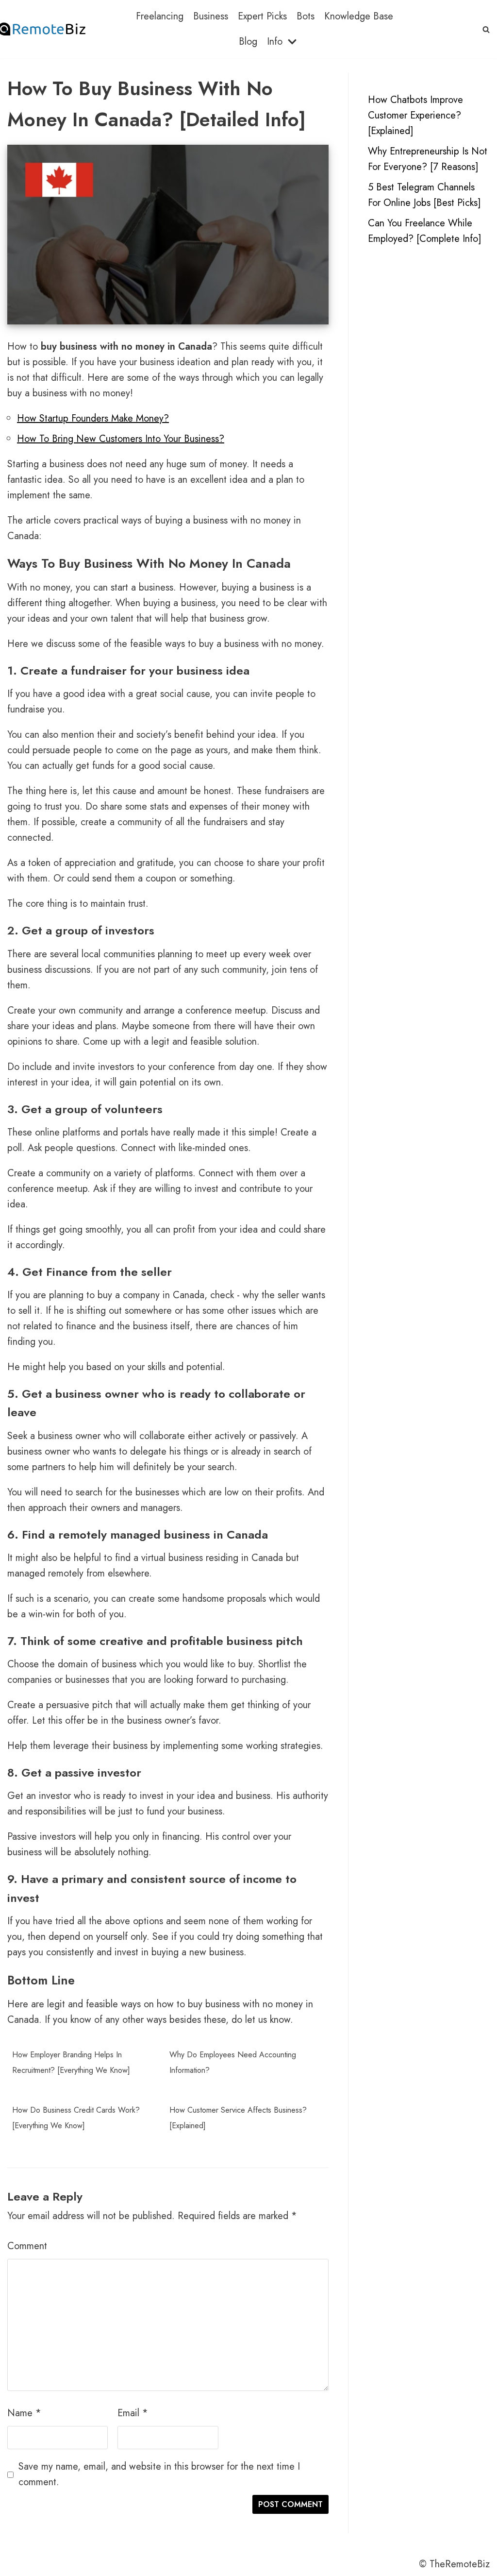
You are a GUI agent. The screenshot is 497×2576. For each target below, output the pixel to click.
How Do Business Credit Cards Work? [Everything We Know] (76, 2118)
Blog (248, 42)
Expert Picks (262, 16)
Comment (27, 2246)
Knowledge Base (359, 16)
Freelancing (160, 16)
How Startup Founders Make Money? (93, 418)
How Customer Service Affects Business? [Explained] (238, 2118)
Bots (306, 16)
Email (133, 2413)
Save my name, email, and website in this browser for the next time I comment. (159, 2474)
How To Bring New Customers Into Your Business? (121, 439)
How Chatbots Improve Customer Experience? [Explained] (415, 115)
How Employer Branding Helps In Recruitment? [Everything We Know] (71, 2062)
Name (24, 2413)
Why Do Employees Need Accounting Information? (233, 2062)
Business (211, 16)
